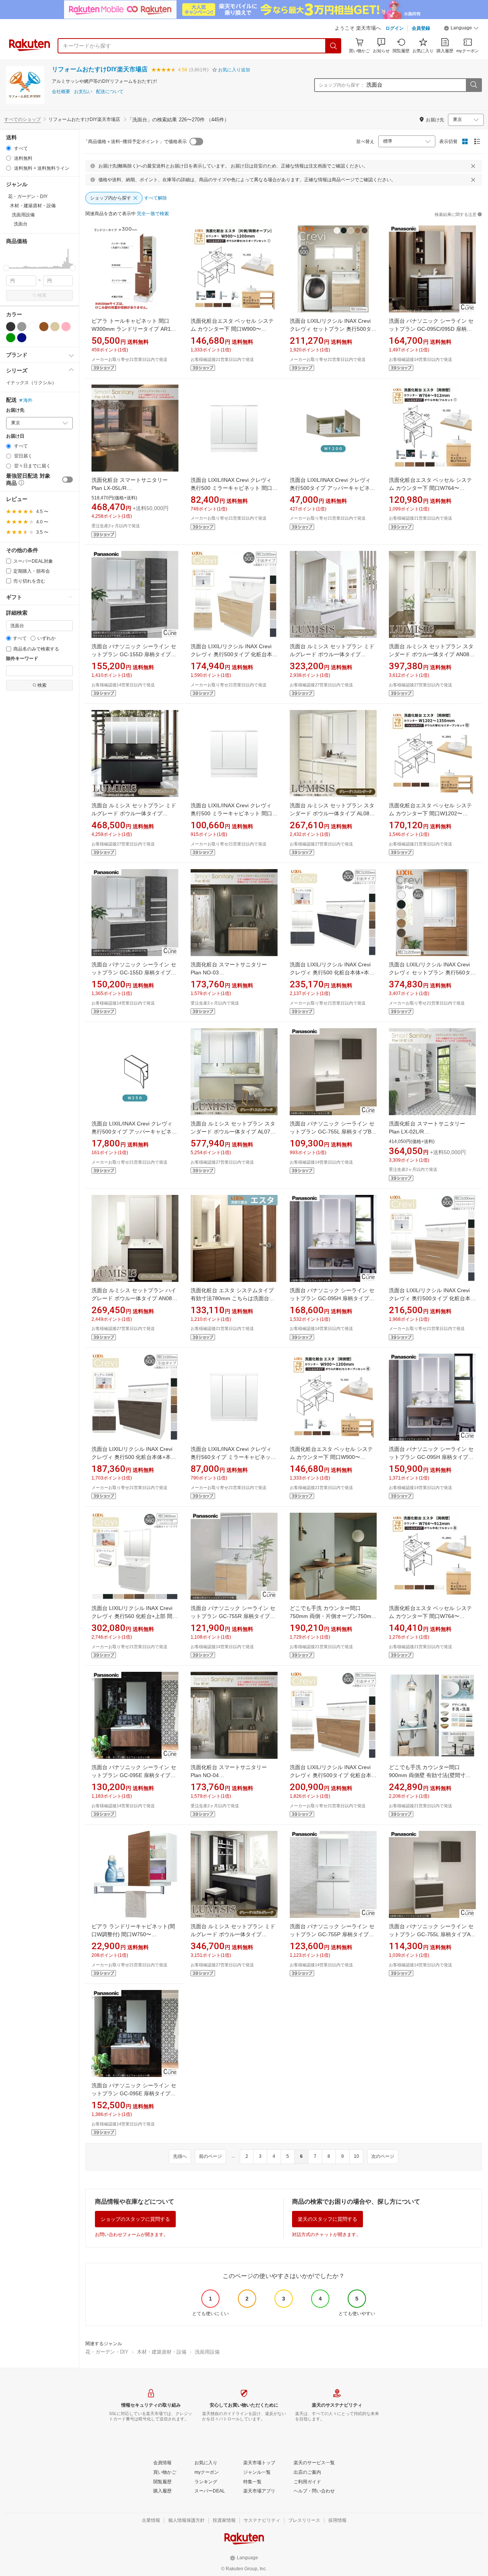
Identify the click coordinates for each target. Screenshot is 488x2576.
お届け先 (15, 410)
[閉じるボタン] (473, 166)
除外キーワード (22, 659)
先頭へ (180, 2156)
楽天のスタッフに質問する (327, 2219)
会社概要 (61, 92)
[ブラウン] (44, 327)
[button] (461, 29)
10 (356, 2156)
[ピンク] (66, 327)
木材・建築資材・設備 (162, 2352)
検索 (42, 295)
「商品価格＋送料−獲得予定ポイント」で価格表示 (135, 142)
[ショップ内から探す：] (474, 85)
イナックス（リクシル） (31, 383)
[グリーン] (11, 338)
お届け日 (15, 436)
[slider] (6, 268)
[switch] (67, 480)
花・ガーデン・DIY (107, 2352)
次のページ (383, 2156)
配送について (110, 92)
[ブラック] (11, 327)
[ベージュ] (55, 327)
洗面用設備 (207, 2352)
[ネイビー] (22, 338)
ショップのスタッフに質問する (135, 2219)
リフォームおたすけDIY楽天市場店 (100, 69)
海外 (28, 400)
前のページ (210, 2156)
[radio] (9, 148)
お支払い (83, 92)
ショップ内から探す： (342, 85)
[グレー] (22, 327)
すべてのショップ (22, 119)
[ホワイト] (33, 327)
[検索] (334, 46)
